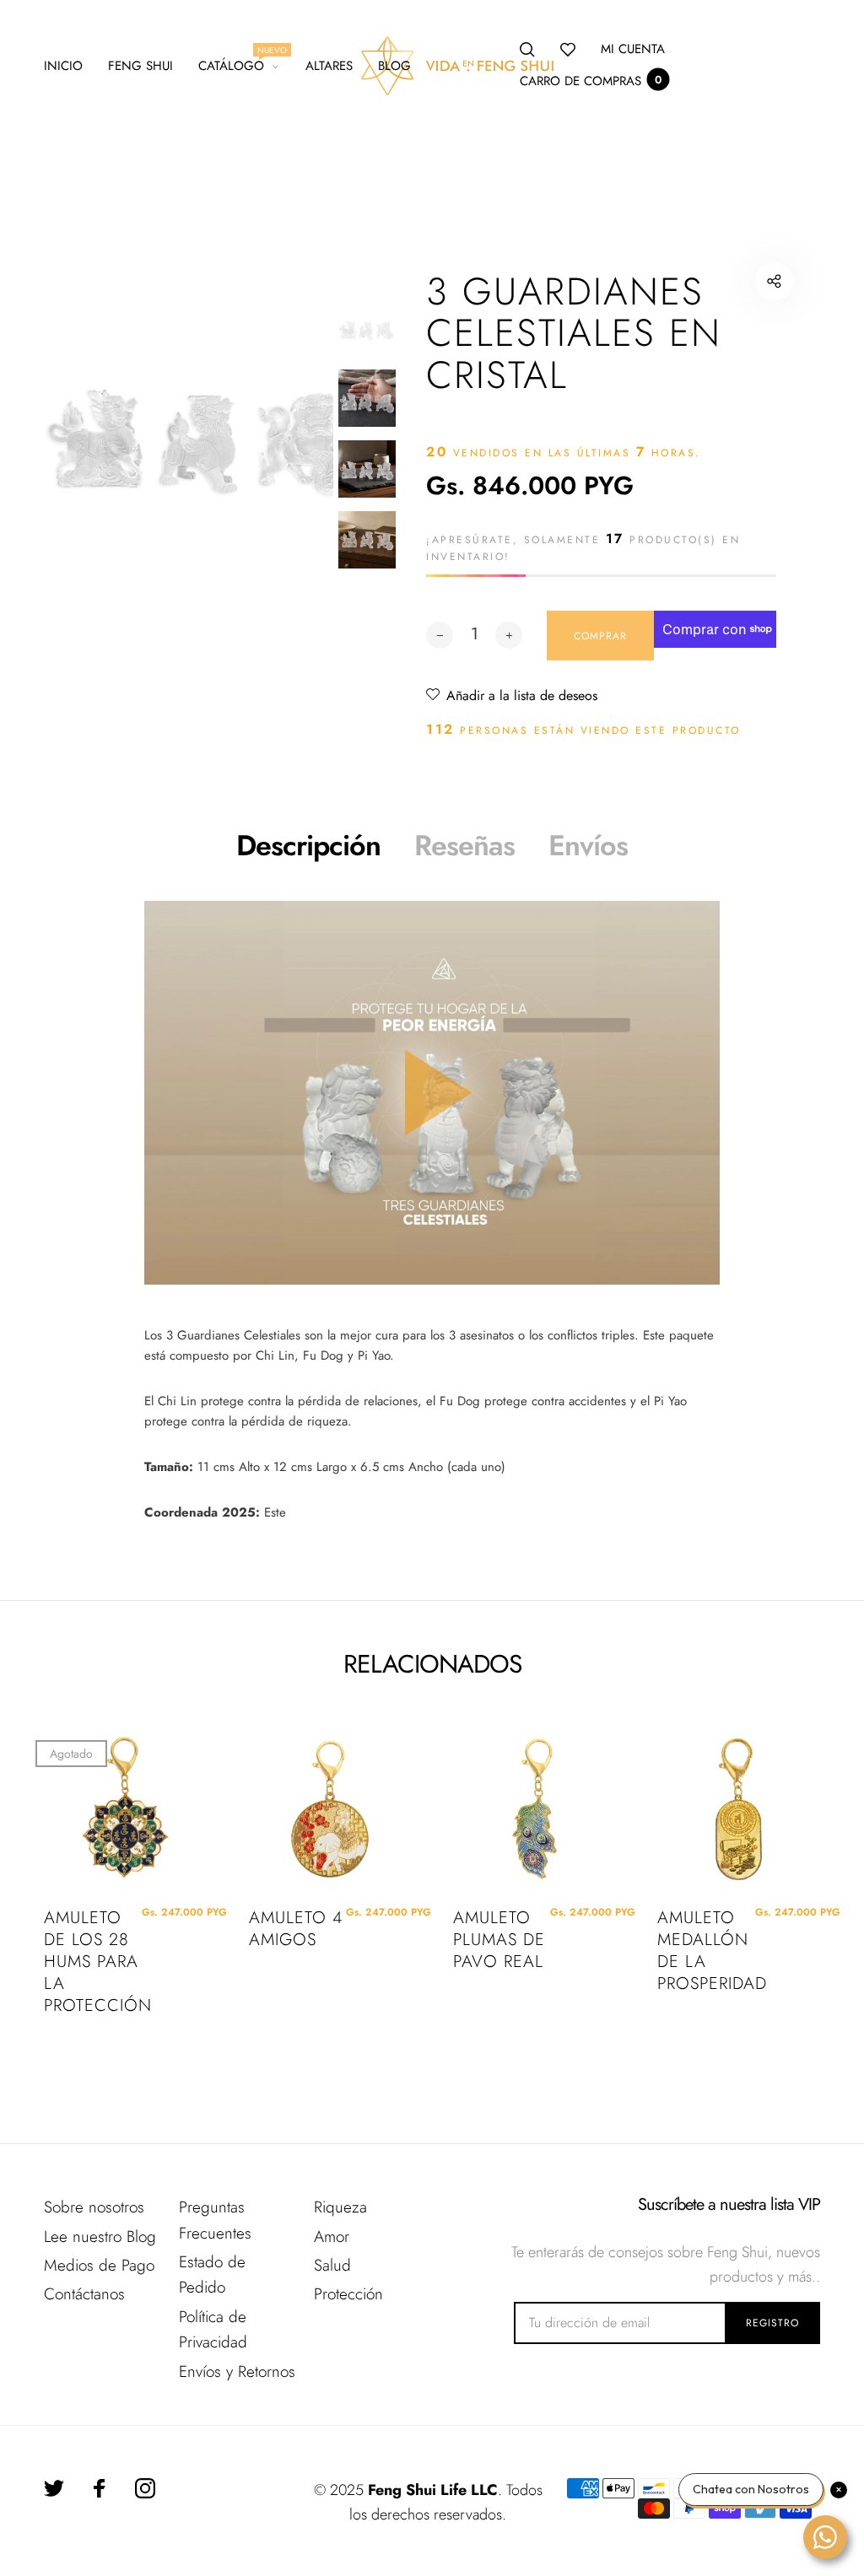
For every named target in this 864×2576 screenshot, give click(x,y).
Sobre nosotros (94, 2207)
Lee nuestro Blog (100, 2236)
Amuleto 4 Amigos (296, 1929)
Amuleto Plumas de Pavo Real (499, 1940)
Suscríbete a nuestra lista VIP (729, 2205)
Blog (394, 66)
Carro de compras (591, 81)
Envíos (588, 846)
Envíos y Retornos (237, 2371)
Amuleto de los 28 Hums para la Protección (92, 1962)
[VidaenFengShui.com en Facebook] (100, 2488)
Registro (772, 2323)
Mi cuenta (633, 49)
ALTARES (329, 66)
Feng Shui (140, 66)
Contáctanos (84, 2294)
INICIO (63, 66)
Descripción (308, 846)
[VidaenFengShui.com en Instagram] (145, 2488)
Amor (332, 2236)
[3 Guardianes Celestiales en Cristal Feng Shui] (432, 1093)
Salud (332, 2265)
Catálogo (239, 63)
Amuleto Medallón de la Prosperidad (706, 1951)
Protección (348, 2294)
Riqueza (340, 2207)
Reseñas (464, 846)
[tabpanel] (205, 424)
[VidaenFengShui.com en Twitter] (54, 2488)
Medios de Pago (99, 2265)
